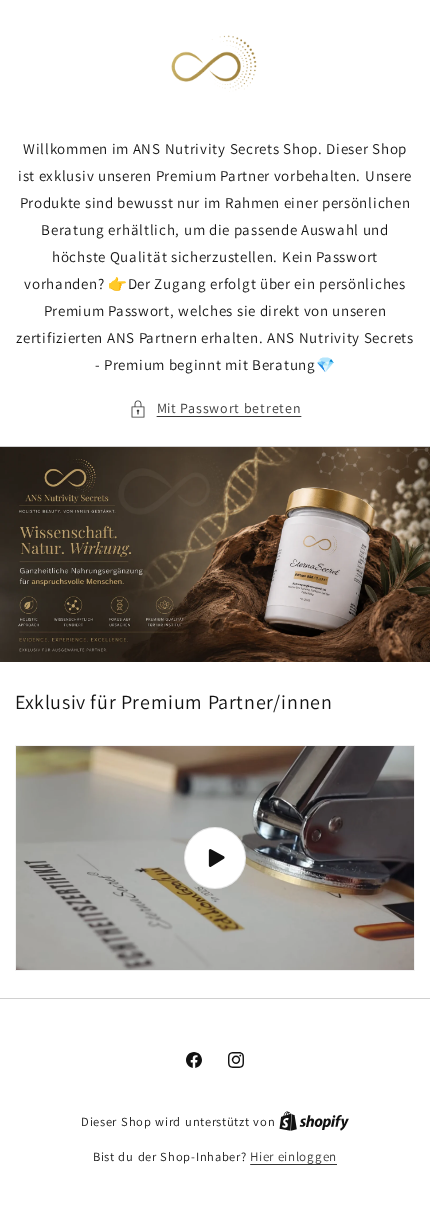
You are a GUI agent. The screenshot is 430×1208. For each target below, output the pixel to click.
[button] (215, 408)
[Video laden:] (215, 858)
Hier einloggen (293, 1156)
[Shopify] (314, 1121)
